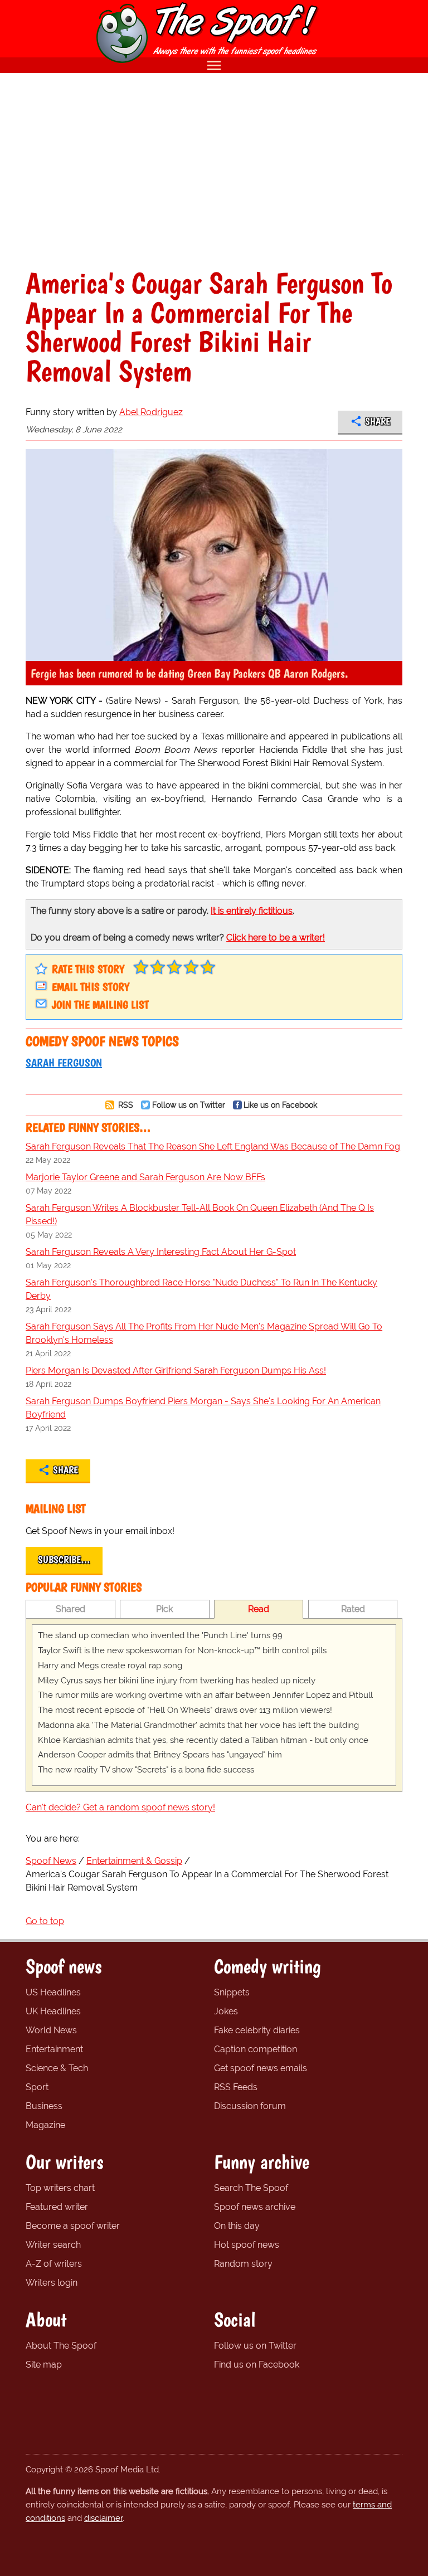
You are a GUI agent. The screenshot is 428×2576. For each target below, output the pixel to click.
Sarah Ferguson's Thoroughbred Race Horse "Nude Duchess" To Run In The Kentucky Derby (201, 1289)
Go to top (45, 1921)
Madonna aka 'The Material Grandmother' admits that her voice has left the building (198, 1725)
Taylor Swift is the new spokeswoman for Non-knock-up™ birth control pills (182, 1650)
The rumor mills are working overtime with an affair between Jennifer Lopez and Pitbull (205, 1695)
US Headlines (53, 1992)
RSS (125, 1105)
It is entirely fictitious (252, 911)
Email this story (91, 987)
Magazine (45, 2125)
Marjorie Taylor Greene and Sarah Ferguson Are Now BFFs (145, 1177)
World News (51, 2030)
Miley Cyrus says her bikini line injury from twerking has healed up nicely (177, 1681)
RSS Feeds (236, 2087)
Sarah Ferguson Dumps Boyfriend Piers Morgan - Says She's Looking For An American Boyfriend (203, 1408)
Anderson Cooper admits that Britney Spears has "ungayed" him (160, 1755)
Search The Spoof (251, 2188)
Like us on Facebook (280, 1105)
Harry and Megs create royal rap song (110, 1666)
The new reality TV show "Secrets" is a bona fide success (146, 1770)
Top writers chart (60, 2188)
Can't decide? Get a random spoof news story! (120, 1807)
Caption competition (256, 2049)
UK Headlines (53, 2011)
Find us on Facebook (257, 2365)
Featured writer (57, 2207)
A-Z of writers (54, 2264)
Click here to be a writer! (276, 938)
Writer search (53, 2245)
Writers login (52, 2283)
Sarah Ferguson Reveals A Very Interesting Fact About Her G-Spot (161, 1252)
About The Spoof (61, 2346)
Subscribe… (64, 1560)
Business (44, 2106)
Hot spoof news (247, 2245)
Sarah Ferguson (64, 1063)
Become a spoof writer (73, 2226)
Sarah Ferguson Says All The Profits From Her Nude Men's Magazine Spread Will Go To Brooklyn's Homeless (204, 1333)
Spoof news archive (255, 2207)
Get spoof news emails (261, 2068)
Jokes (226, 2011)
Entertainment (54, 2049)
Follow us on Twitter (189, 1105)
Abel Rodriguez (151, 412)
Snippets (232, 1992)
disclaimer (103, 2518)
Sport (37, 2087)
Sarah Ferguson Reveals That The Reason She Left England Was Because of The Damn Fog (213, 1146)
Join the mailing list (100, 1005)
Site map (44, 2365)
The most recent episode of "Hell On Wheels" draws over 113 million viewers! (185, 1710)
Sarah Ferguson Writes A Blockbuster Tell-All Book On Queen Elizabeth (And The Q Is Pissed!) (200, 1214)
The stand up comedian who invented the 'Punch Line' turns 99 (160, 1635)
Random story (243, 2264)
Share (378, 421)
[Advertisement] (214, 171)
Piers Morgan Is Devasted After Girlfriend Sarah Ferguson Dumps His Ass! (176, 1370)
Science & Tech (57, 2068)
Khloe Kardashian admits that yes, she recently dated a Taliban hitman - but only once (203, 1740)
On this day (237, 2226)
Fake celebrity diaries (257, 2030)
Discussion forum (250, 2106)
